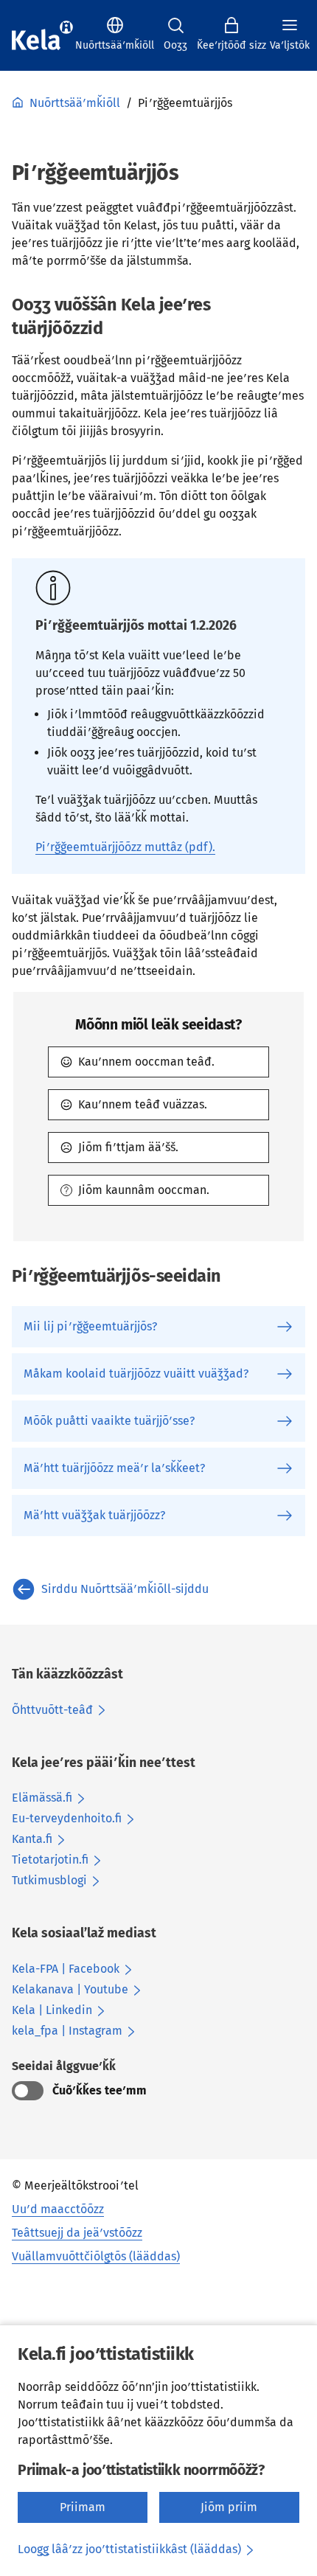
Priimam (83, 2507)
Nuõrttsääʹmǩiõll (75, 103)
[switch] (28, 2091)
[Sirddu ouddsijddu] (42, 35)
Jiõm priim (229, 2507)
